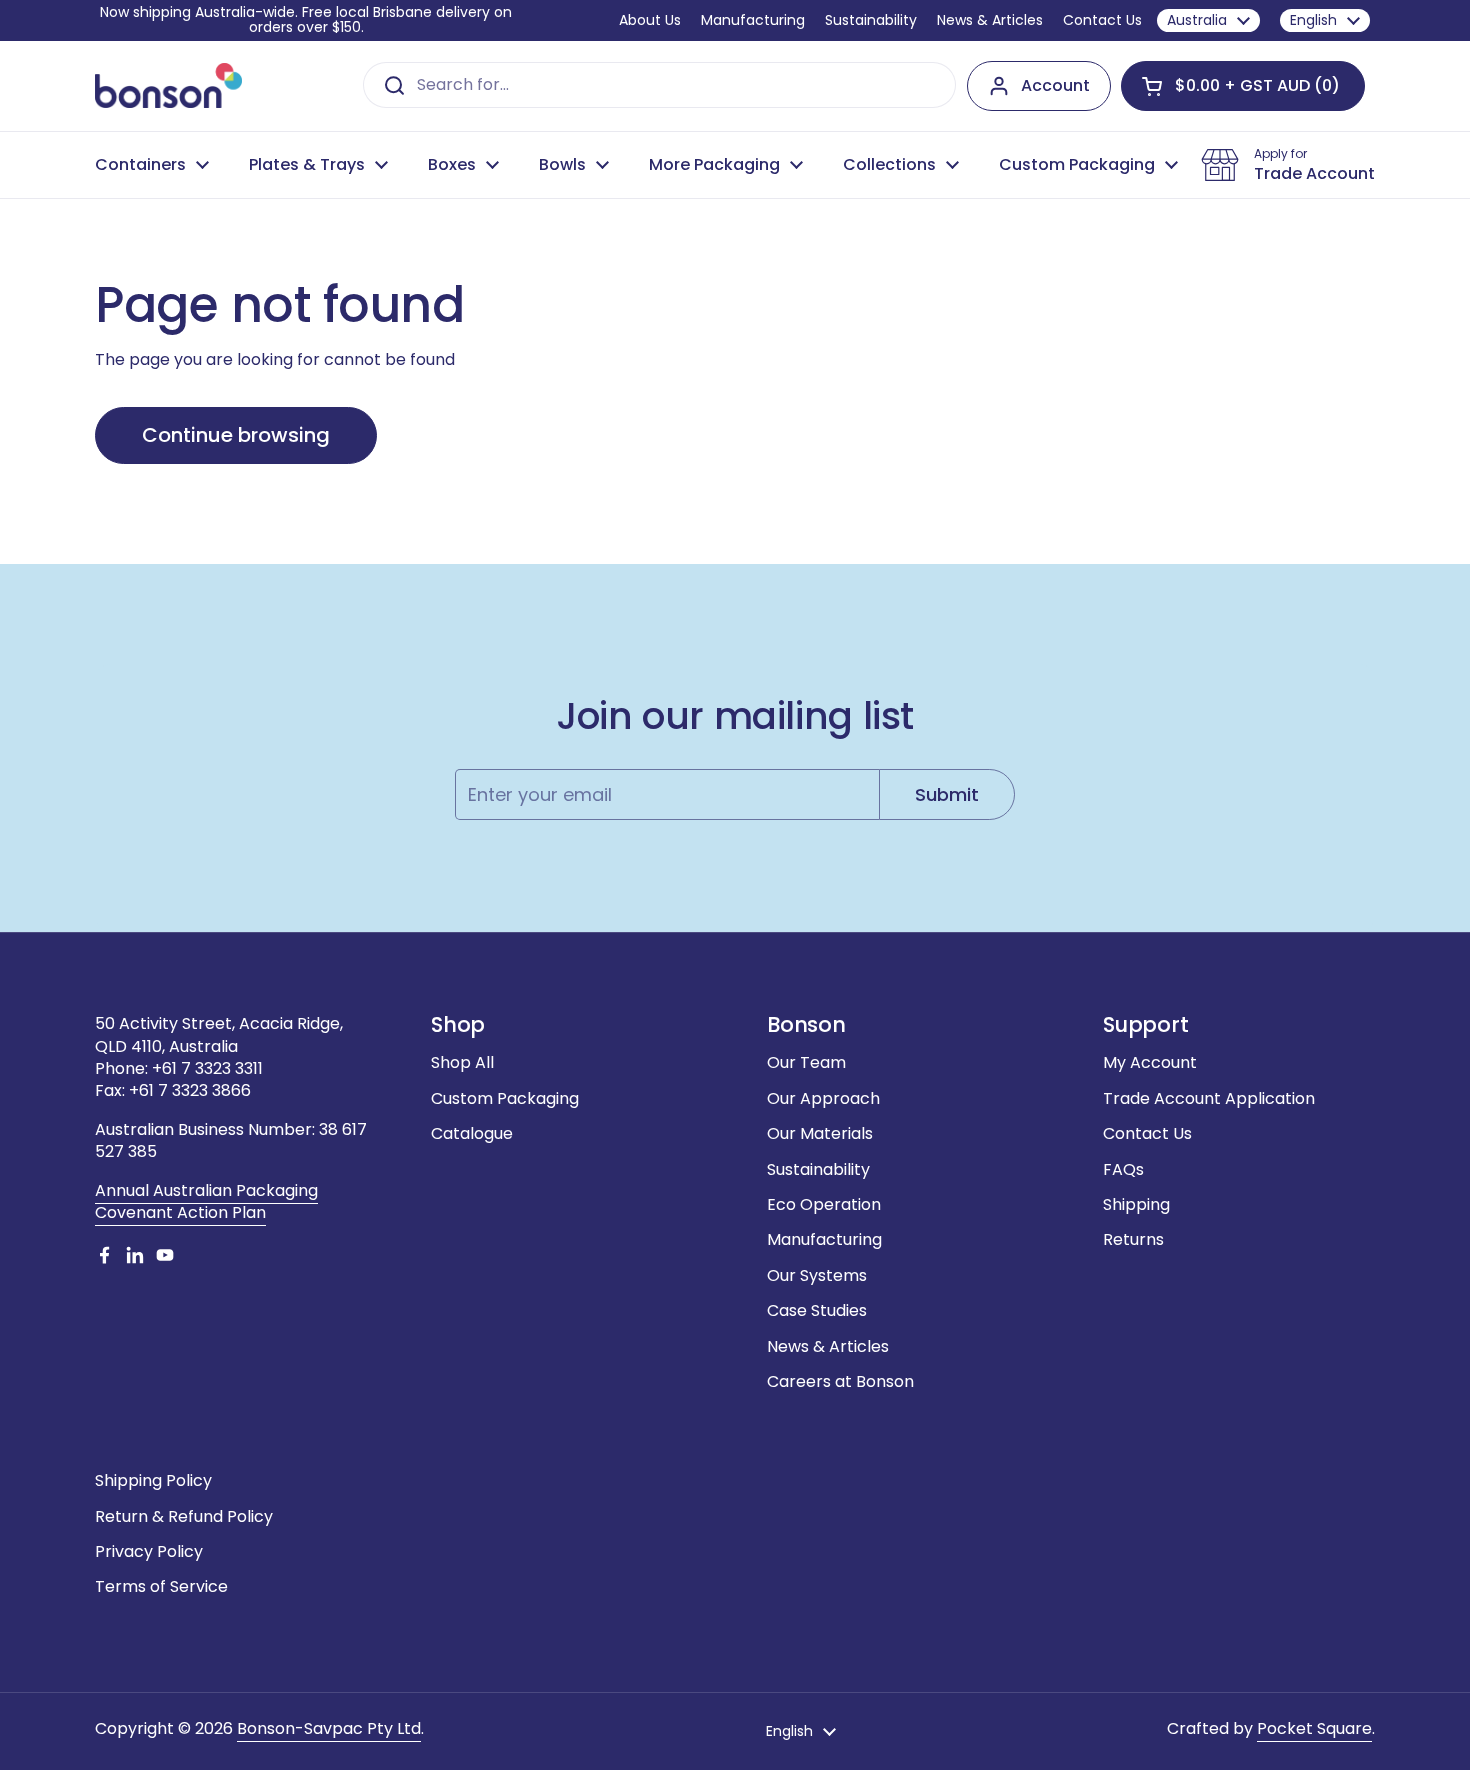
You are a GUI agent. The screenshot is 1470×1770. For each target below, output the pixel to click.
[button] (1243, 86)
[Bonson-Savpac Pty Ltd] (168, 85)
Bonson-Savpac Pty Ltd (329, 1728)
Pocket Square (1314, 1728)
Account (1055, 85)
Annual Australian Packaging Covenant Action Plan (206, 1201)
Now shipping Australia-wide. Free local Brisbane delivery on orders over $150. (306, 20)
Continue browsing (236, 435)
